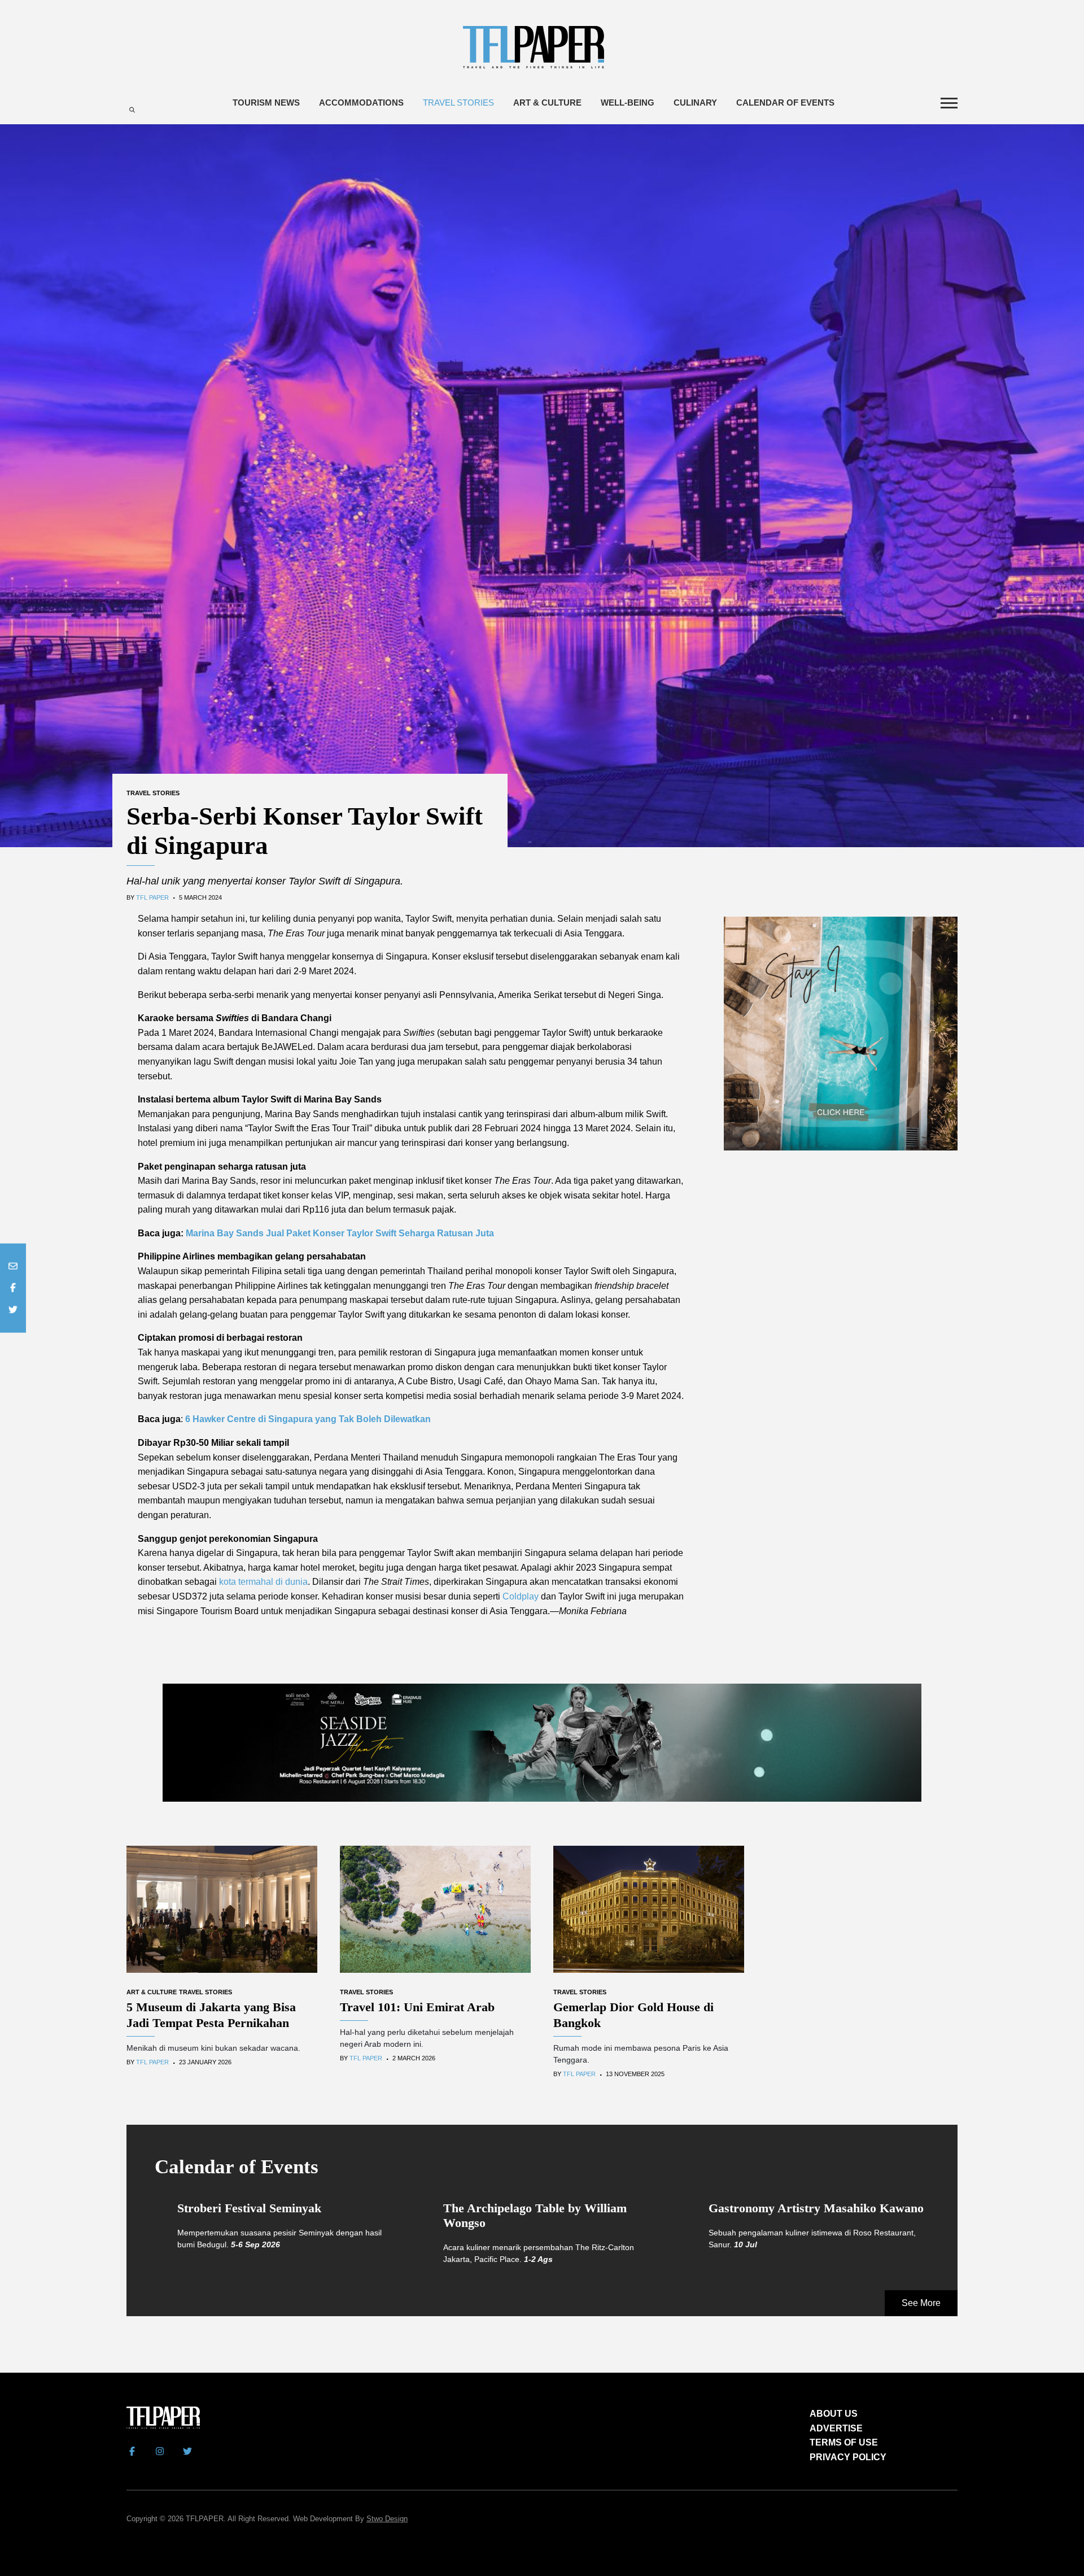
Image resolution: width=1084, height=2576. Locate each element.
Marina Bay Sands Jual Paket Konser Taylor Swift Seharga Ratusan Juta (340, 1233)
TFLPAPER (205, 2519)
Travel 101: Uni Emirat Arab (417, 2007)
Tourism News (266, 103)
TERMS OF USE (844, 2442)
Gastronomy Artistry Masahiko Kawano (816, 2208)
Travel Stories (458, 103)
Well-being (628, 103)
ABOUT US (834, 2414)
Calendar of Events (785, 103)
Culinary (695, 103)
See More (921, 2303)
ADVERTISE (836, 2428)
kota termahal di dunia (263, 1582)
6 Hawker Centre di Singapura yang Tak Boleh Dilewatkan (308, 1419)
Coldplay (521, 1596)
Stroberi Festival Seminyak (249, 2208)
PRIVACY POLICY (848, 2457)
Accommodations (361, 103)
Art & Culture (547, 103)
